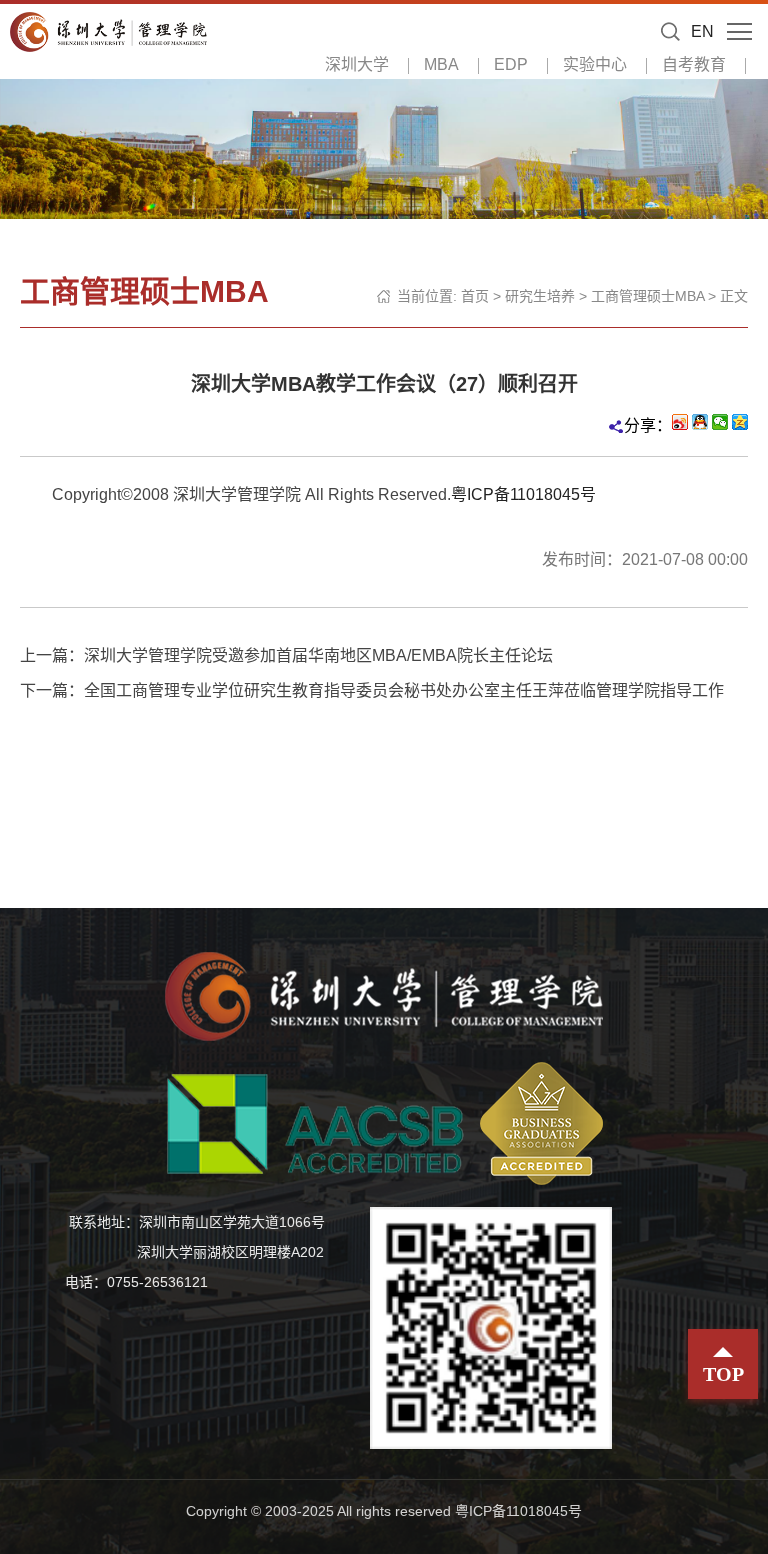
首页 (475, 296)
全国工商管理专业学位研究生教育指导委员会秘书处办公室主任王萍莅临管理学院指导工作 (404, 690)
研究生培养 (540, 296)
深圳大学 (357, 64)
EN (702, 31)
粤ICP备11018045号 (523, 494)
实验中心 (595, 64)
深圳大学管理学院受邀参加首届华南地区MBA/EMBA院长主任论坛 (318, 655)
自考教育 (694, 64)
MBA (441, 64)
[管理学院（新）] (108, 30)
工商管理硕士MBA (647, 296)
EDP (511, 64)
